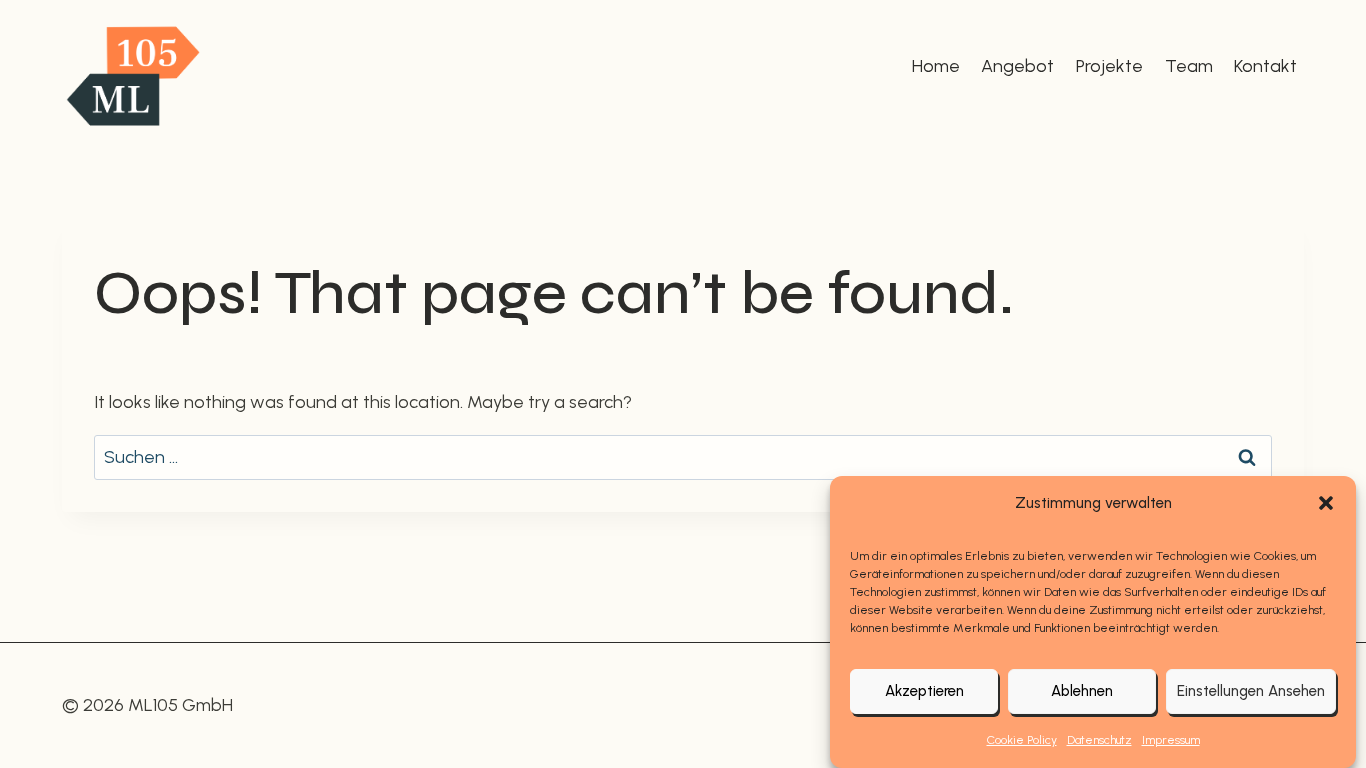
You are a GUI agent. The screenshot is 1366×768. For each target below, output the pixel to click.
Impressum (1171, 740)
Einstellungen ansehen (1251, 692)
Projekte (1109, 66)
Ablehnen (1082, 692)
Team (1189, 66)
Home (936, 66)
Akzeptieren (924, 692)
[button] (1326, 503)
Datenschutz (1099, 740)
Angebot (1017, 66)
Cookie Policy (1022, 740)
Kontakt (1265, 66)
